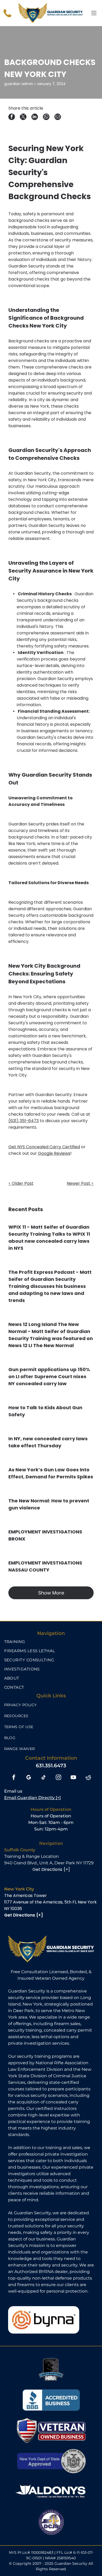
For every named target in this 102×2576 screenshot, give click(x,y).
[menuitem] (51, 1642)
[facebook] (14, 1778)
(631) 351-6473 (24, 1121)
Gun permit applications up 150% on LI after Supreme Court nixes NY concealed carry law (49, 1376)
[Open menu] (94, 13)
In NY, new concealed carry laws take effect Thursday (48, 1442)
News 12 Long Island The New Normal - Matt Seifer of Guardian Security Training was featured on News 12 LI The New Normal (51, 1335)
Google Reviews (54, 1153)
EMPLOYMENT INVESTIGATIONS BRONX (45, 1535)
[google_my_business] (29, 1778)
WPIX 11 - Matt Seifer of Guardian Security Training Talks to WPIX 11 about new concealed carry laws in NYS (49, 1238)
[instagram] (58, 1778)
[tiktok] (44, 1778)
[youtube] (73, 1778)
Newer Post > (80, 1183)
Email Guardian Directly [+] (32, 1798)
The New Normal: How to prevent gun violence (49, 1504)
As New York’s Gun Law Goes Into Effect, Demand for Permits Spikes (51, 1473)
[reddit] (88, 1778)
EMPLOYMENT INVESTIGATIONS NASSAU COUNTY (45, 1566)
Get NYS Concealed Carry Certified (44, 1147)
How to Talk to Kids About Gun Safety (45, 1411)
